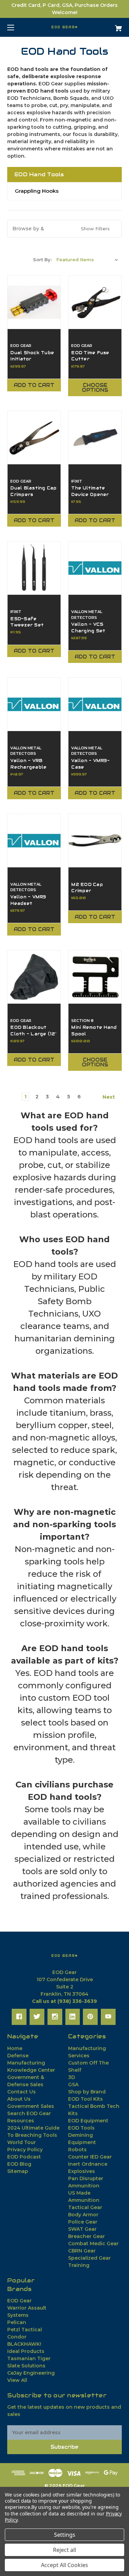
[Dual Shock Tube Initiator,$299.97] (34, 302)
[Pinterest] (90, 2017)
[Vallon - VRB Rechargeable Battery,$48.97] (34, 704)
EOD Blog (19, 2164)
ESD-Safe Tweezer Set (27, 622)
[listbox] (87, 260)
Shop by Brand (87, 2092)
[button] (64, 229)
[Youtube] (108, 2017)
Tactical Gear (85, 2207)
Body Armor (83, 2215)
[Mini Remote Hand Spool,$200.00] (95, 977)
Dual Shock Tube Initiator (32, 356)
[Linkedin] (72, 2017)
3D (72, 2077)
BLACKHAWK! (24, 2344)
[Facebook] (19, 2017)
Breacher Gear (87, 2236)
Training (79, 2265)
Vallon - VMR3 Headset (28, 900)
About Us (19, 2099)
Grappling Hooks (37, 191)
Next (109, 1097)
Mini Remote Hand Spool (94, 1030)
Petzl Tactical (25, 2330)
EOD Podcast (24, 2157)
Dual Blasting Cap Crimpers (33, 491)
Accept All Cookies (64, 2565)
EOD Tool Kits (85, 2099)
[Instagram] (55, 2017)
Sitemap (18, 2171)
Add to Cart (34, 385)
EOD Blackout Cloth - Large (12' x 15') (33, 1034)
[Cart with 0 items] (110, 26)
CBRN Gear (82, 2251)
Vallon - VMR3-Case (90, 764)
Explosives (82, 2171)
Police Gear (83, 2222)
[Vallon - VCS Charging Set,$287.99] (95, 568)
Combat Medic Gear (93, 2244)
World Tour (21, 2142)
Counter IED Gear (90, 2157)
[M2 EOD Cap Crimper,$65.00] (95, 841)
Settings (65, 2535)
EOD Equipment (88, 2121)
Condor (17, 2337)
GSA (73, 2084)
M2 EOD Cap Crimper (87, 888)
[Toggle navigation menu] (17, 27)
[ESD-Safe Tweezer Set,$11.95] (34, 568)
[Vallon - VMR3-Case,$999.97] (95, 704)
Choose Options (95, 388)
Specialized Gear (89, 2258)
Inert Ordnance (88, 2164)
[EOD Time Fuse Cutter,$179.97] (95, 302)
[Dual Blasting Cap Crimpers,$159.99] (34, 437)
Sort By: (42, 260)
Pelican (17, 2322)
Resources (21, 2121)
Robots (77, 2150)
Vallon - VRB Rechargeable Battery (28, 767)
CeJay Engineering (31, 2373)
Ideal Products (26, 2351)
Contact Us (21, 2092)
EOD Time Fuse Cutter (90, 356)
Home (15, 2048)
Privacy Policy (25, 2150)
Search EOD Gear (29, 2113)
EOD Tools (81, 2128)
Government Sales (31, 2106)
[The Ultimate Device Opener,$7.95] (95, 437)
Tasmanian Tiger (29, 2358)
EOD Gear (19, 2301)
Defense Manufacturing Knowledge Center (31, 2063)
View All (17, 2380)
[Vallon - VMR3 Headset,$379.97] (34, 841)
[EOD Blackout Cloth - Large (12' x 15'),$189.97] (34, 977)
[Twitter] (37, 2017)
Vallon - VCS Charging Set (88, 627)
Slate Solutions (26, 2366)
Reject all (64, 2550)
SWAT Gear (82, 2229)
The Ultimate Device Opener (90, 491)
